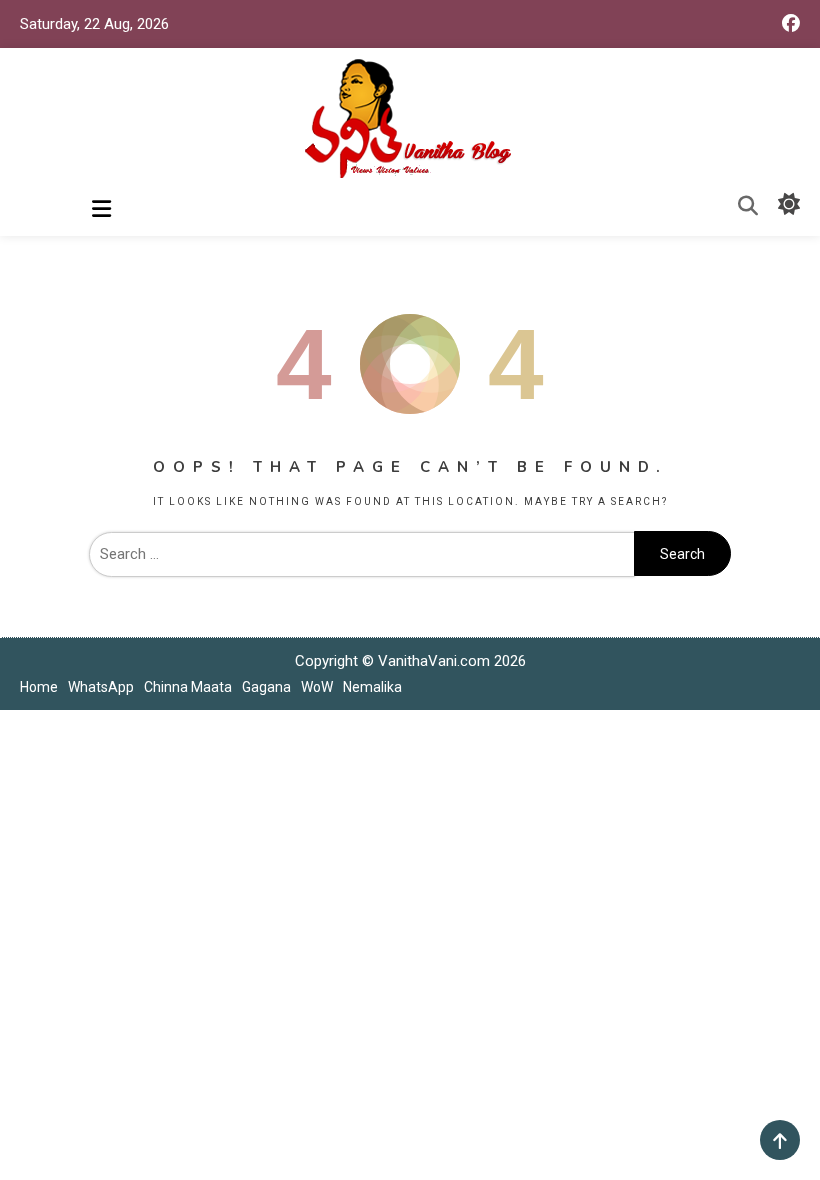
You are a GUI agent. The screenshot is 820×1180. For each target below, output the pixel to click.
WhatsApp (101, 687)
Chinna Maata (188, 687)
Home (39, 687)
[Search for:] (361, 554)
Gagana (266, 687)
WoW (317, 687)
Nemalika (372, 687)
